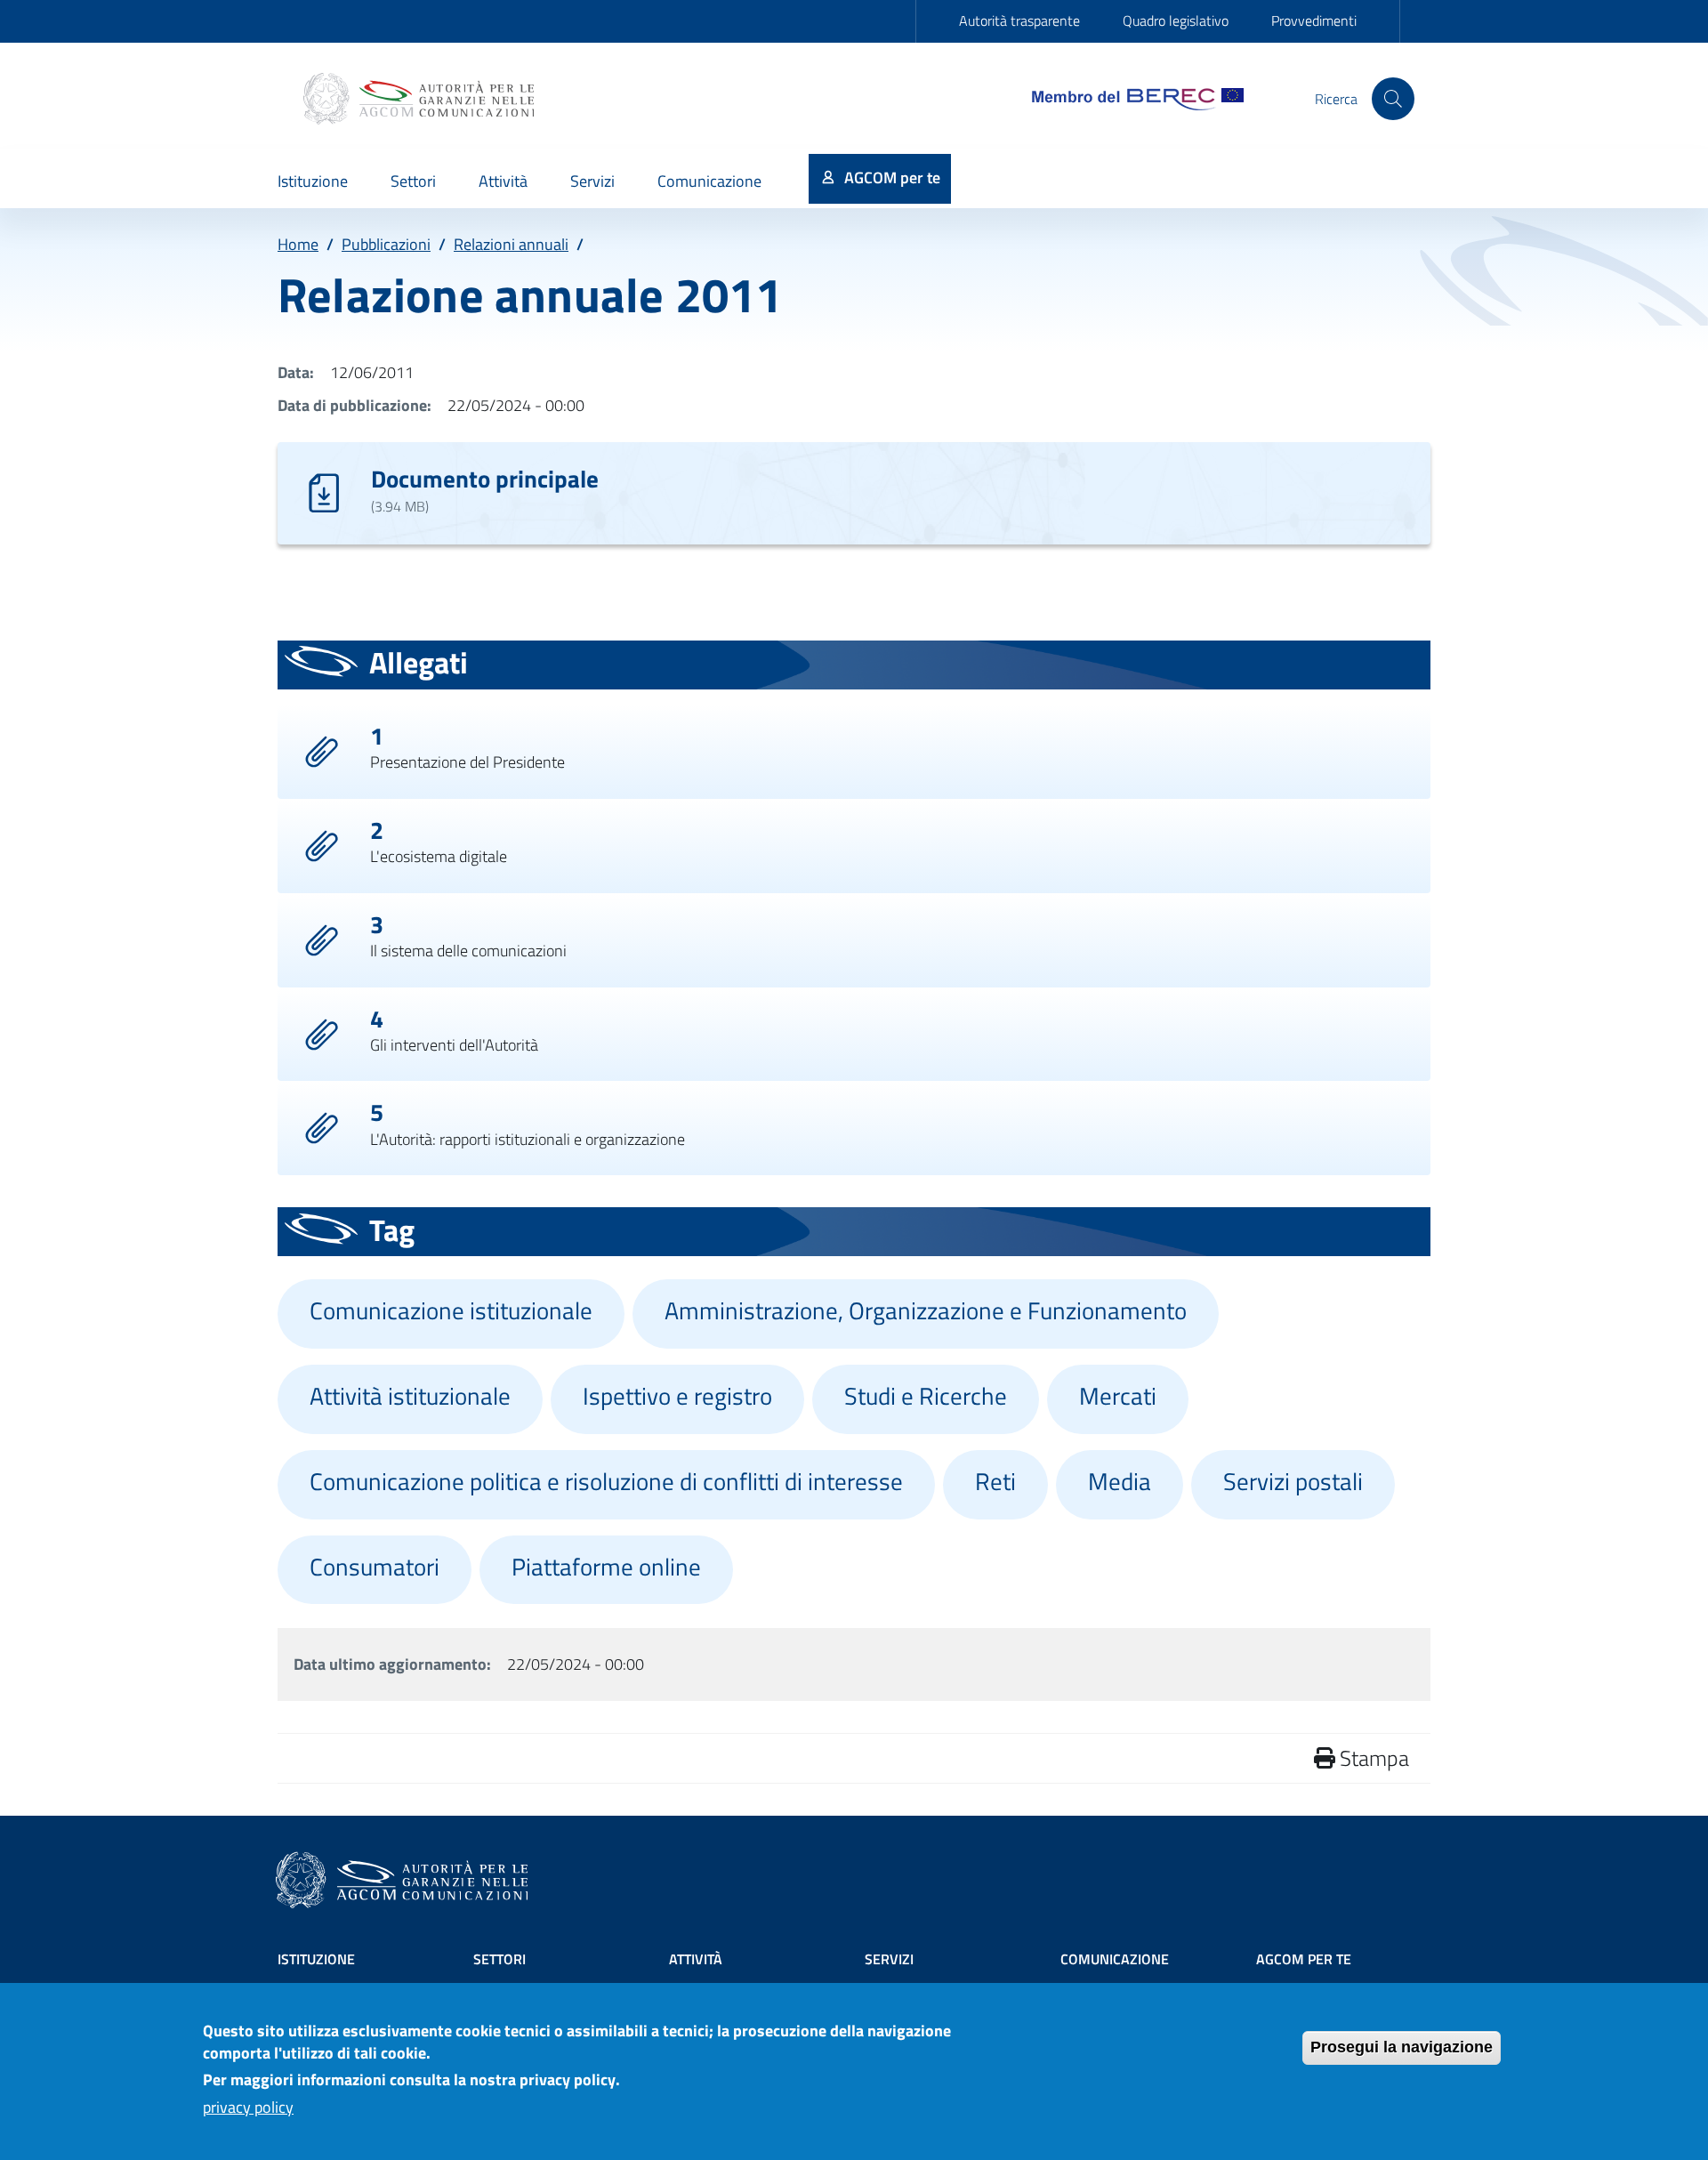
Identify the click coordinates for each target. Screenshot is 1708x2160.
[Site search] (1393, 99)
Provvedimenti (1314, 20)
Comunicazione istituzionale (451, 1310)
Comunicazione (1115, 1959)
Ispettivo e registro (677, 1396)
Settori (500, 1959)
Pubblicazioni (386, 244)
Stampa (1372, 1758)
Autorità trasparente (1019, 20)
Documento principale (485, 478)
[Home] (421, 99)
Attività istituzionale (410, 1396)
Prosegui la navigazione (1402, 2047)
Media (1120, 1481)
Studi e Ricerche (926, 1396)
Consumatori (375, 1567)
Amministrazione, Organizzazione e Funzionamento (926, 1310)
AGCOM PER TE (1304, 1959)
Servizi (889, 1959)
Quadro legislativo (1176, 20)
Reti (995, 1481)
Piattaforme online (606, 1567)
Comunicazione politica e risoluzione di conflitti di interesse (606, 1481)
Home (298, 244)
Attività (696, 1959)
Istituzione (316, 1959)
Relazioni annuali (511, 244)
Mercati (1118, 1396)
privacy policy (248, 2108)
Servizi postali (1293, 1481)
